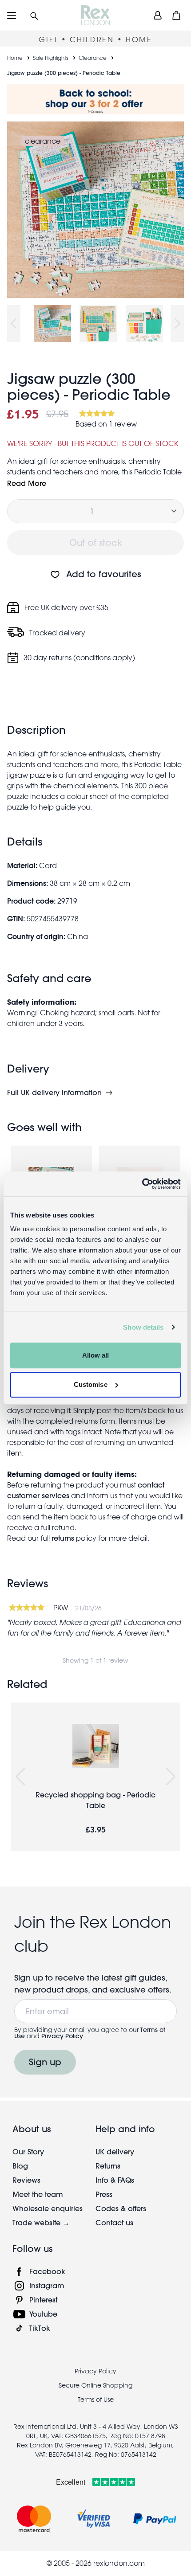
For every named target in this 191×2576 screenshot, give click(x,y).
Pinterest (43, 2300)
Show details (143, 1327)
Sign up (45, 2062)
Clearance (93, 58)
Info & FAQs (115, 2180)
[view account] (158, 15)
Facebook (47, 2271)
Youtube (43, 2314)
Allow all (96, 1355)
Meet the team (38, 2194)
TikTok (40, 2328)
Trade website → (41, 2222)
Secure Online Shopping (95, 2385)
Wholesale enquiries (48, 2208)
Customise (91, 1384)
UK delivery (115, 2151)
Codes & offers (121, 2208)
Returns (108, 2166)
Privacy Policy (62, 2036)
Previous (14, 324)
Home (15, 58)
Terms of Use (96, 2400)
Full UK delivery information (54, 1092)
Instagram (47, 2285)
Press (104, 2194)
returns (63, 1538)
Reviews (26, 2180)
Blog (20, 2166)
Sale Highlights (51, 58)
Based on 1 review (106, 424)
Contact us (114, 2222)
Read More (27, 483)
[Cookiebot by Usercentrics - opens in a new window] (142, 1184)
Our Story (28, 2151)
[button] (34, 15)
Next (177, 324)
